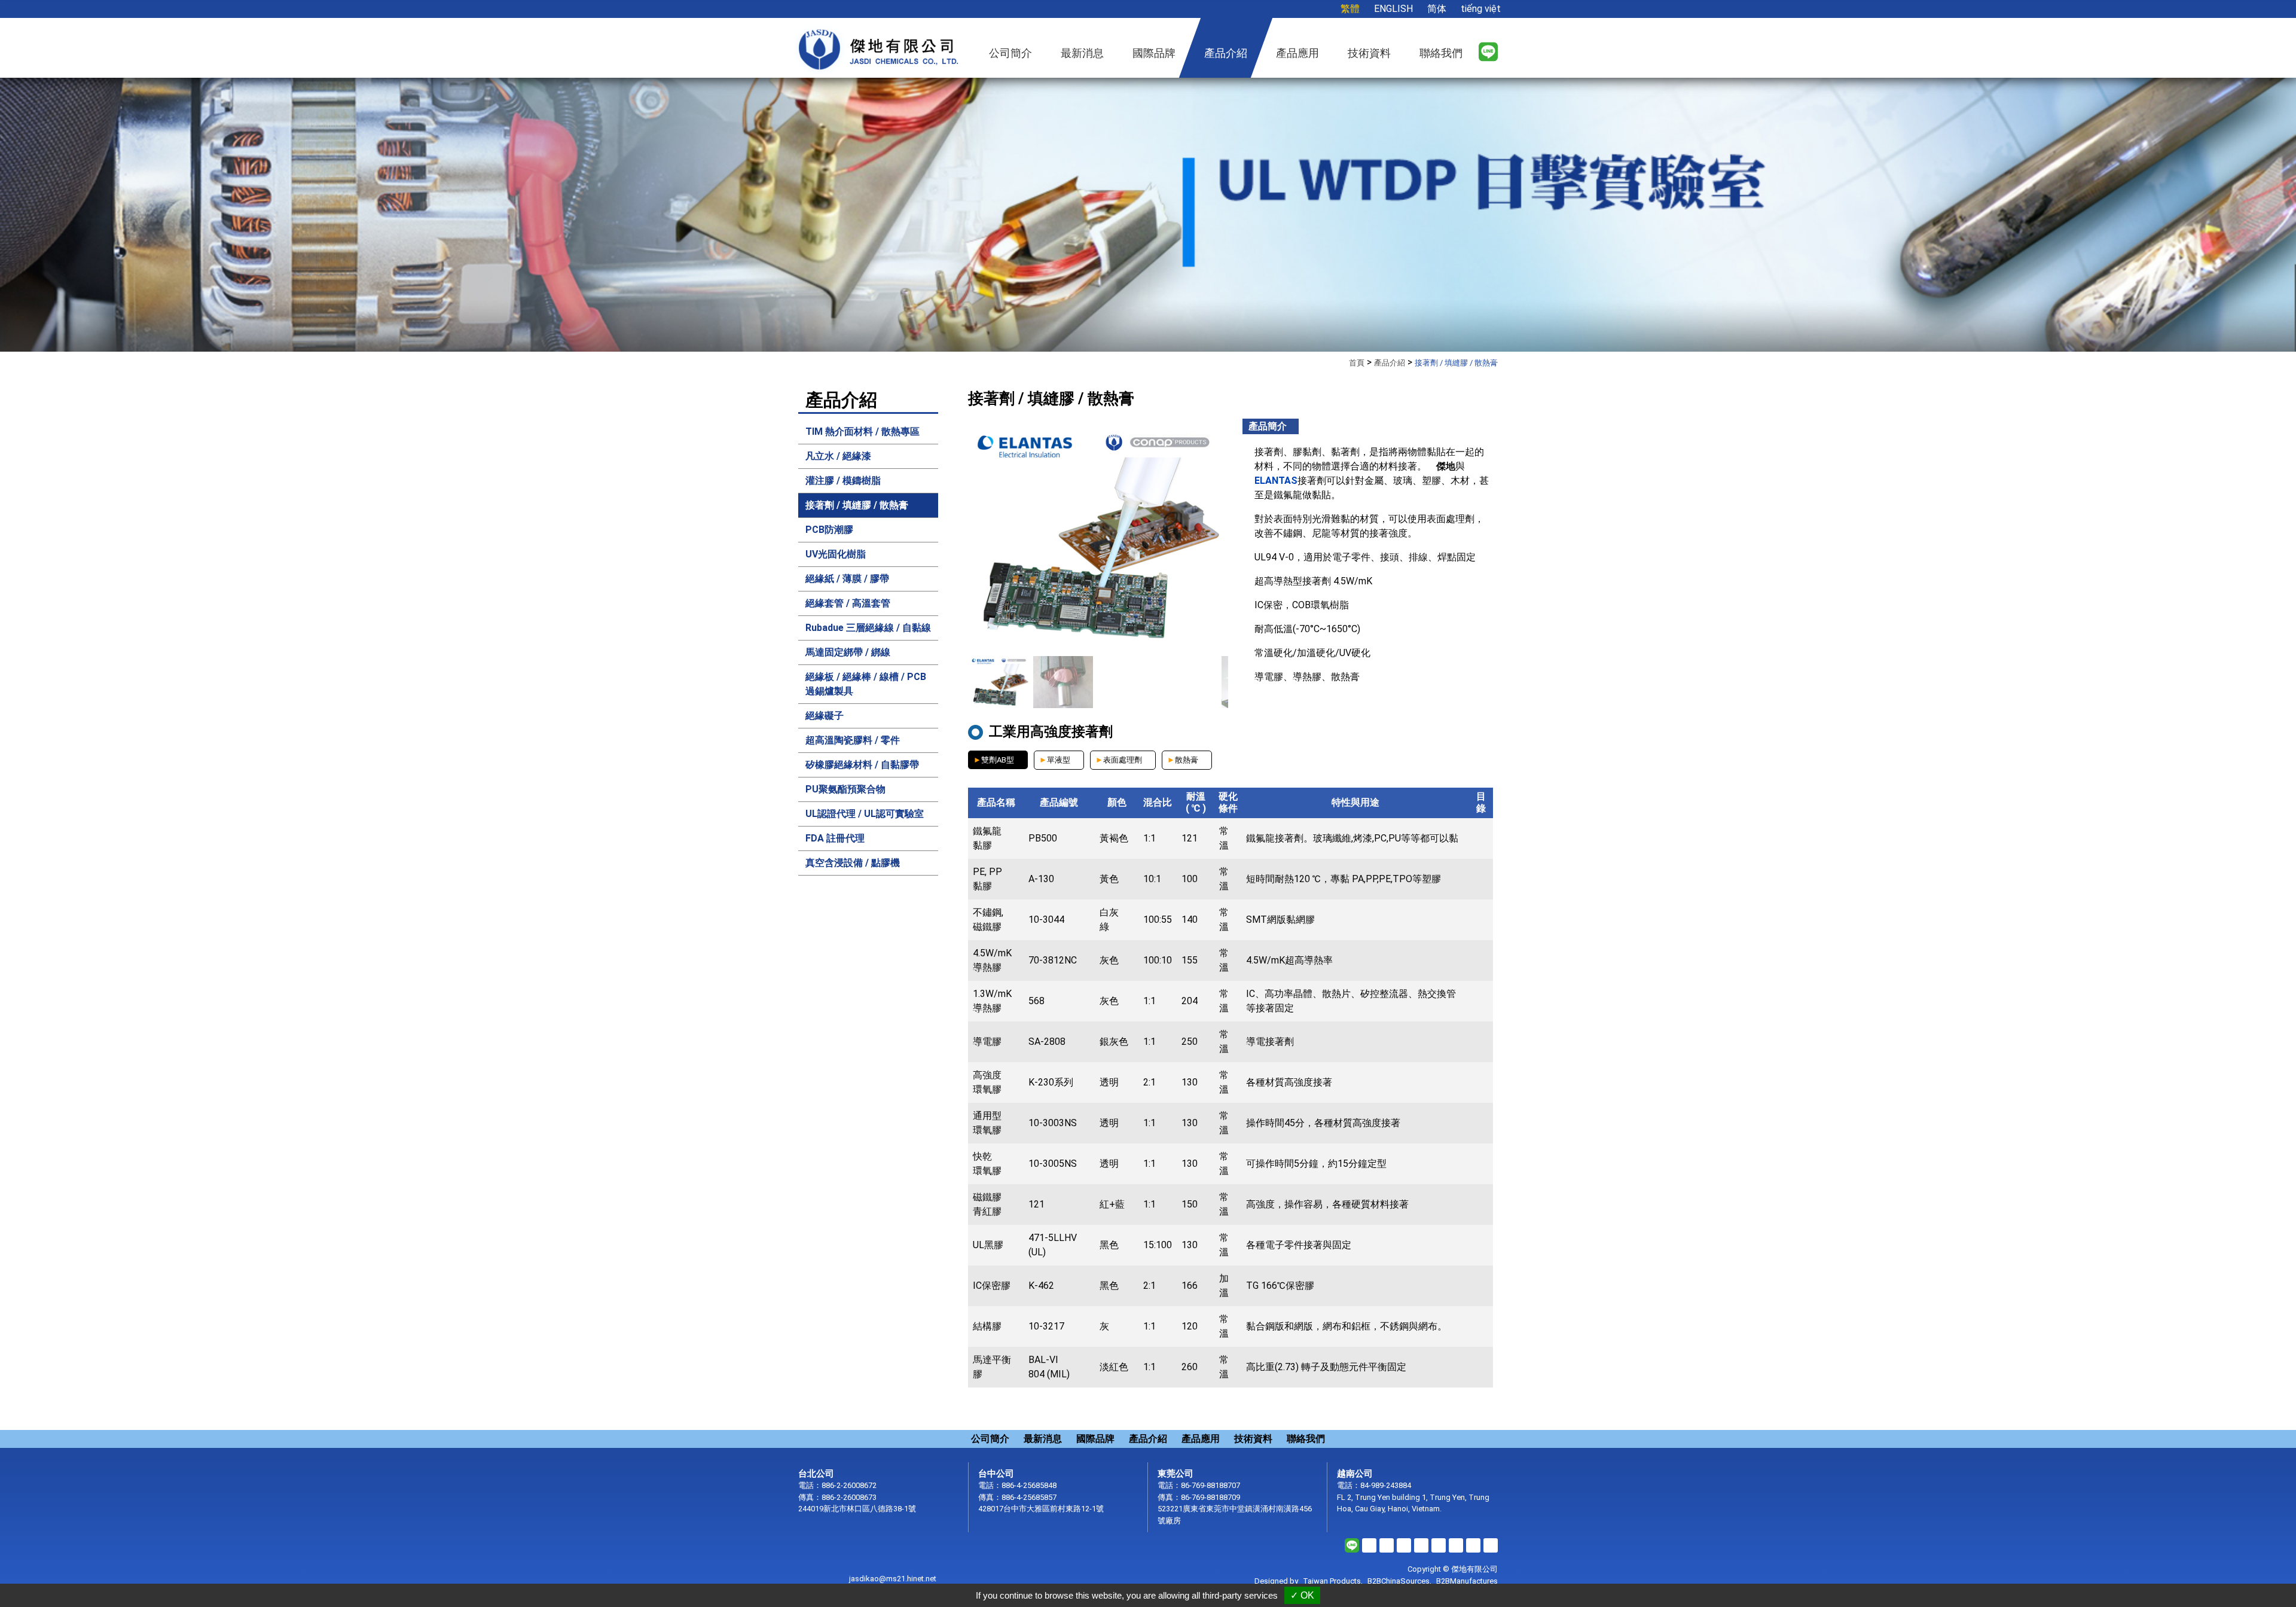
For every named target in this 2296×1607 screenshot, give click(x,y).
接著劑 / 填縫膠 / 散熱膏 (857, 505)
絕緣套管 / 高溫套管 (848, 603)
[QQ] (1491, 1545)
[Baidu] (1473, 1545)
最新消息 (1043, 1439)
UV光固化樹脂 (836, 554)
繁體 (1350, 9)
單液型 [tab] (1059, 760)
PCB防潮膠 (829, 530)
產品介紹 (1226, 53)
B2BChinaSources (1399, 1581)
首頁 (1357, 363)
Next (2209, 221)
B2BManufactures (1467, 1581)
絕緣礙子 (825, 716)
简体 (1437, 9)
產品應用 (1201, 1439)
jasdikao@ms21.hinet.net (893, 1579)
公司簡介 (990, 1439)
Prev (87, 221)
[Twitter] (1387, 1545)
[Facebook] (1369, 1545)
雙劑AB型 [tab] (998, 760)
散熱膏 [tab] (1187, 760)
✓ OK (1302, 1595)
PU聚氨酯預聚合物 (845, 789)
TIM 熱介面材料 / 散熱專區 (862, 432)
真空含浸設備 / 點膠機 (853, 863)
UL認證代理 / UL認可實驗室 (865, 814)
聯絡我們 (1306, 1439)
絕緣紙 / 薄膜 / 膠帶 (847, 579)
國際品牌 (1095, 1439)
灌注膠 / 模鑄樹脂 (843, 481)
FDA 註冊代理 (835, 838)
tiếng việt (1481, 9)
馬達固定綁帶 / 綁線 (848, 652)
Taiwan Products (1332, 1581)
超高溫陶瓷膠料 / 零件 (853, 740)
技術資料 (1253, 1439)
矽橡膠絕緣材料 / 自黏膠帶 (862, 765)
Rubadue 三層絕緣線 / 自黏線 (868, 628)
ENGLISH (1393, 9)
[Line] (1488, 51)
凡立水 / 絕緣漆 (838, 456)
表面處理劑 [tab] (1123, 760)
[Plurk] (1404, 1545)
